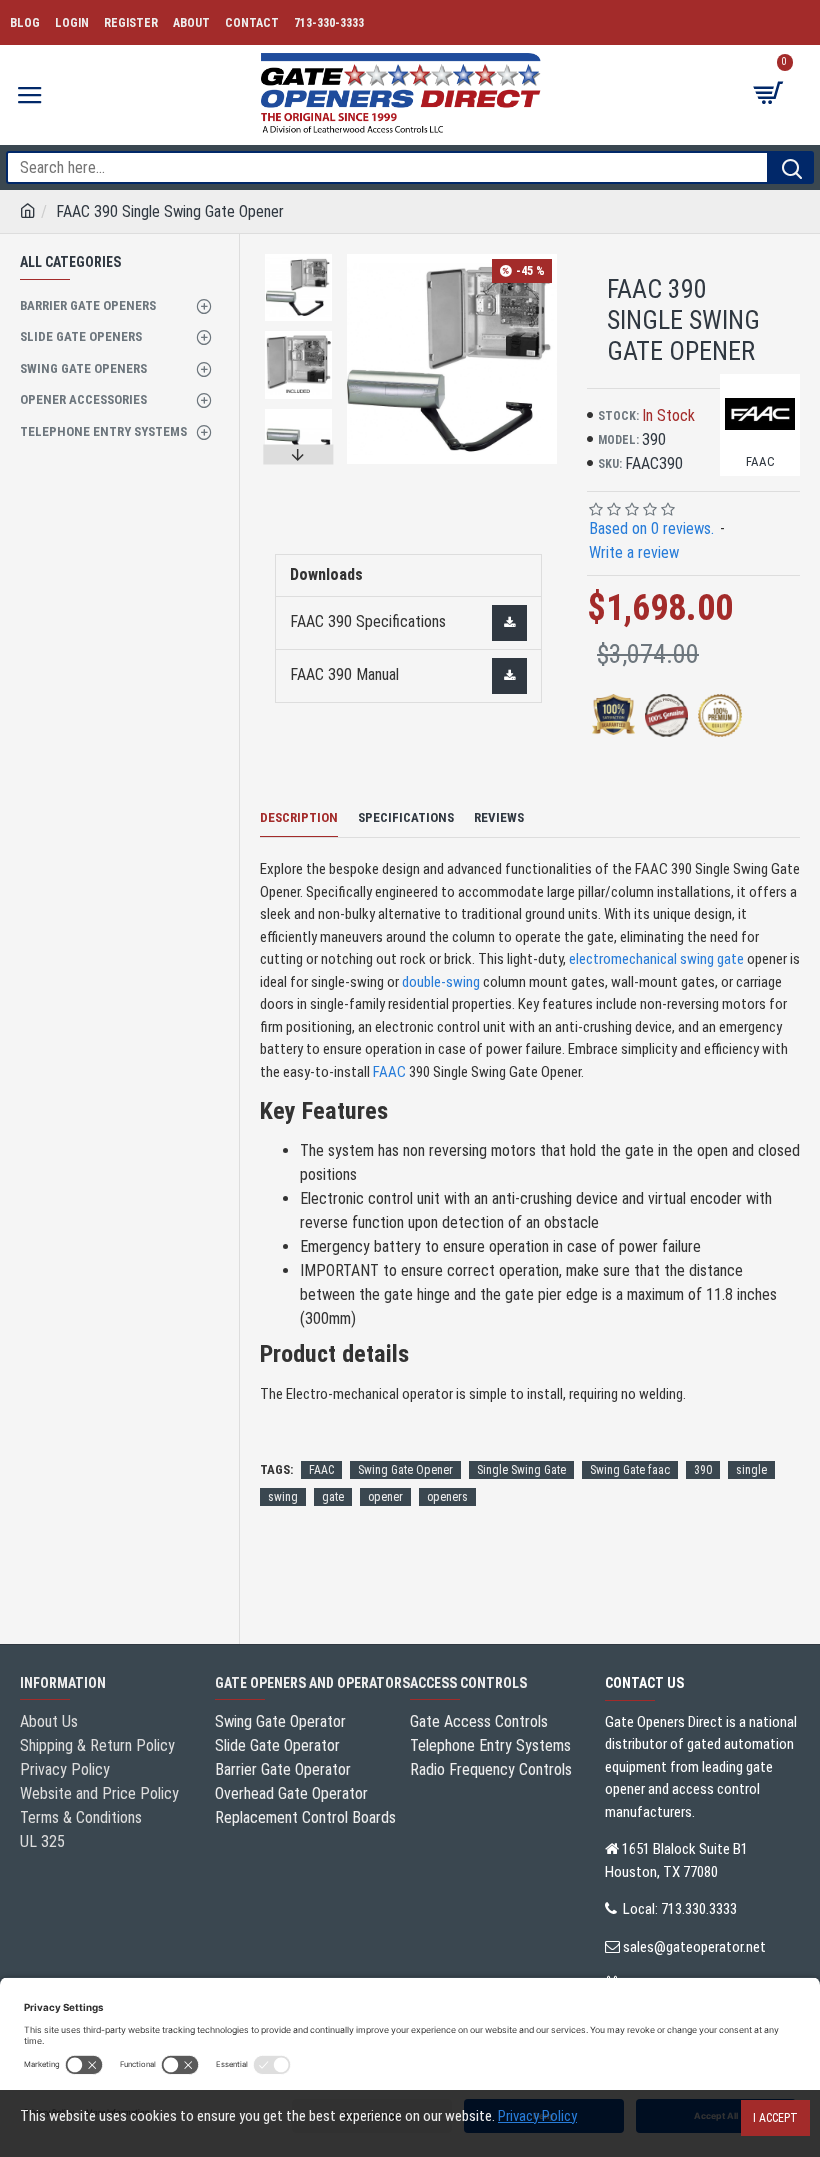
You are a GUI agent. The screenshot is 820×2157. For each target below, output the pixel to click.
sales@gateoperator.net (694, 1947)
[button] (299, 259)
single (751, 1470)
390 (703, 1470)
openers (447, 1497)
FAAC (389, 1072)
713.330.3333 (699, 1909)
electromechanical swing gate (656, 959)
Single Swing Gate (521, 1470)
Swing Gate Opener (405, 1470)
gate (333, 1497)
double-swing (441, 982)
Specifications (406, 817)
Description (299, 817)
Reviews (499, 817)
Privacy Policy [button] (537, 2116)
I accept (775, 2118)
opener (385, 1497)
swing (283, 1497)
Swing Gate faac (630, 1470)
